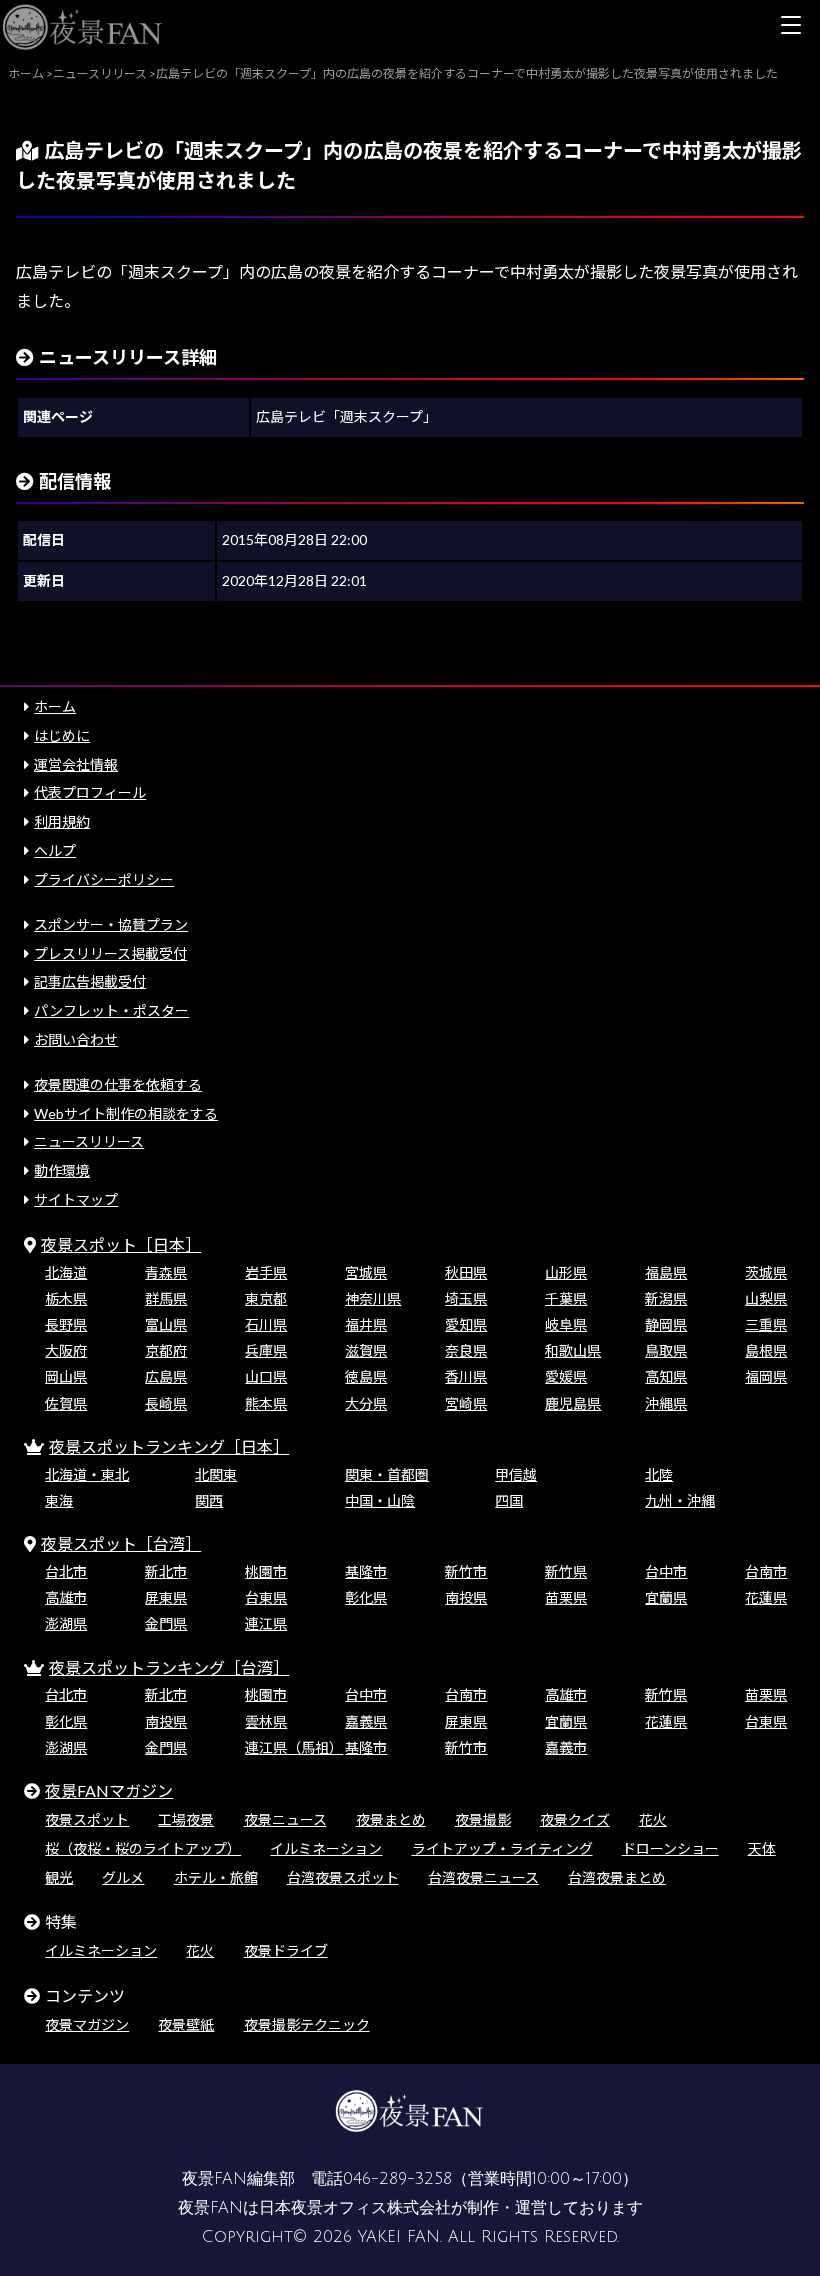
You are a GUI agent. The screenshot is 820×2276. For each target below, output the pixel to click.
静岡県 (666, 1324)
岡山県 (66, 1376)
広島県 (166, 1376)
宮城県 (366, 1272)
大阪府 (66, 1350)
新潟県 (666, 1298)
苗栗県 (566, 1597)
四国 (509, 1500)
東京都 (266, 1298)
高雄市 (66, 1597)
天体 (762, 1848)
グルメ (123, 1877)
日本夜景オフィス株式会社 (355, 2208)
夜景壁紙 (186, 2024)
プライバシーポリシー (104, 879)
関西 (209, 1500)
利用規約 (62, 821)
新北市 (166, 1571)
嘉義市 (566, 1747)
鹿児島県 (573, 1403)
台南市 (766, 1571)
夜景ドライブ (286, 1950)
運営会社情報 (76, 764)
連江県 (266, 1623)
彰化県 (366, 1597)
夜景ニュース (285, 1819)
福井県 (366, 1324)
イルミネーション (326, 1848)
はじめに (62, 735)
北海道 (66, 1272)
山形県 (566, 1272)
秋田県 (466, 1272)
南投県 (466, 1597)
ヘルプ (55, 850)
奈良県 (466, 1350)
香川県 (466, 1376)
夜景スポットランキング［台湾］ (169, 1667)
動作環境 (62, 1170)
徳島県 (366, 1376)
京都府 (166, 1350)
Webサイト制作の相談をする (126, 1113)
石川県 (266, 1324)
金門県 (166, 1623)
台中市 (666, 1571)
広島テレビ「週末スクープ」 (346, 416)
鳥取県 (666, 1350)
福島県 (666, 1272)
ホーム (55, 706)
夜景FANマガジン (109, 1790)
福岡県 (766, 1376)
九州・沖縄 (680, 1500)
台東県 (266, 1597)
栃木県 (66, 1298)
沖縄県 (666, 1403)
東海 (59, 1500)
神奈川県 (373, 1298)
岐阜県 (566, 1324)
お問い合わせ (76, 1039)
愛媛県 (566, 1376)
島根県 (766, 1350)
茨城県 (766, 1272)
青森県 (166, 1272)
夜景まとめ (391, 1819)
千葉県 (566, 1298)
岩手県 (266, 1272)
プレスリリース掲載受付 (110, 953)
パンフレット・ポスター (111, 1010)
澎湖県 (66, 1623)
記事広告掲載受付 (90, 981)
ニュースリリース (89, 1141)
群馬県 (166, 1298)
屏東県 (166, 1597)
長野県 (66, 1324)
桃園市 (266, 1571)
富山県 (166, 1324)
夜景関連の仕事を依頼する (118, 1084)
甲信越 (516, 1474)
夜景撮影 (483, 1819)
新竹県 (566, 1571)
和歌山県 (573, 1350)
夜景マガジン (87, 2024)
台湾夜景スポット (343, 1877)
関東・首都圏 (387, 1474)
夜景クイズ (575, 1819)
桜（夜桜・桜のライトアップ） (143, 1848)
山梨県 (766, 1298)
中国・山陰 (380, 1500)
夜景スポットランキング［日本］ (169, 1446)
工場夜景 (186, 1819)
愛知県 (466, 1324)
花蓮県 (766, 1597)
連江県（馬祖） (294, 1747)
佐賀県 (66, 1403)
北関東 (216, 1474)
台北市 (66, 1571)
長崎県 (166, 1403)
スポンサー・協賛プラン (111, 924)
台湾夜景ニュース (483, 1877)
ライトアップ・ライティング (502, 1848)
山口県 (266, 1376)
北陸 (659, 1474)
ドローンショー (670, 1848)
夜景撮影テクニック (307, 2024)
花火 (653, 1819)
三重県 (766, 1324)
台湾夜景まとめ (617, 1877)
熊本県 (266, 1403)
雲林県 (266, 1721)
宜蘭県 (666, 1597)
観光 (59, 1877)
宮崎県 (466, 1403)
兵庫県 (266, 1350)
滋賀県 (366, 1350)
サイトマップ (76, 1199)
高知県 (666, 1376)
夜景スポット (87, 1819)
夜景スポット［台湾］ (121, 1543)
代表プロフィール (90, 792)
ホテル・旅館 (216, 1877)
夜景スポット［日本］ (121, 1244)
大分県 (366, 1403)
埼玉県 (466, 1298)
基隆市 (366, 1571)
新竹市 (466, 1571)
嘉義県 (366, 1721)
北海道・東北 (87, 1474)
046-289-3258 (397, 2179)
